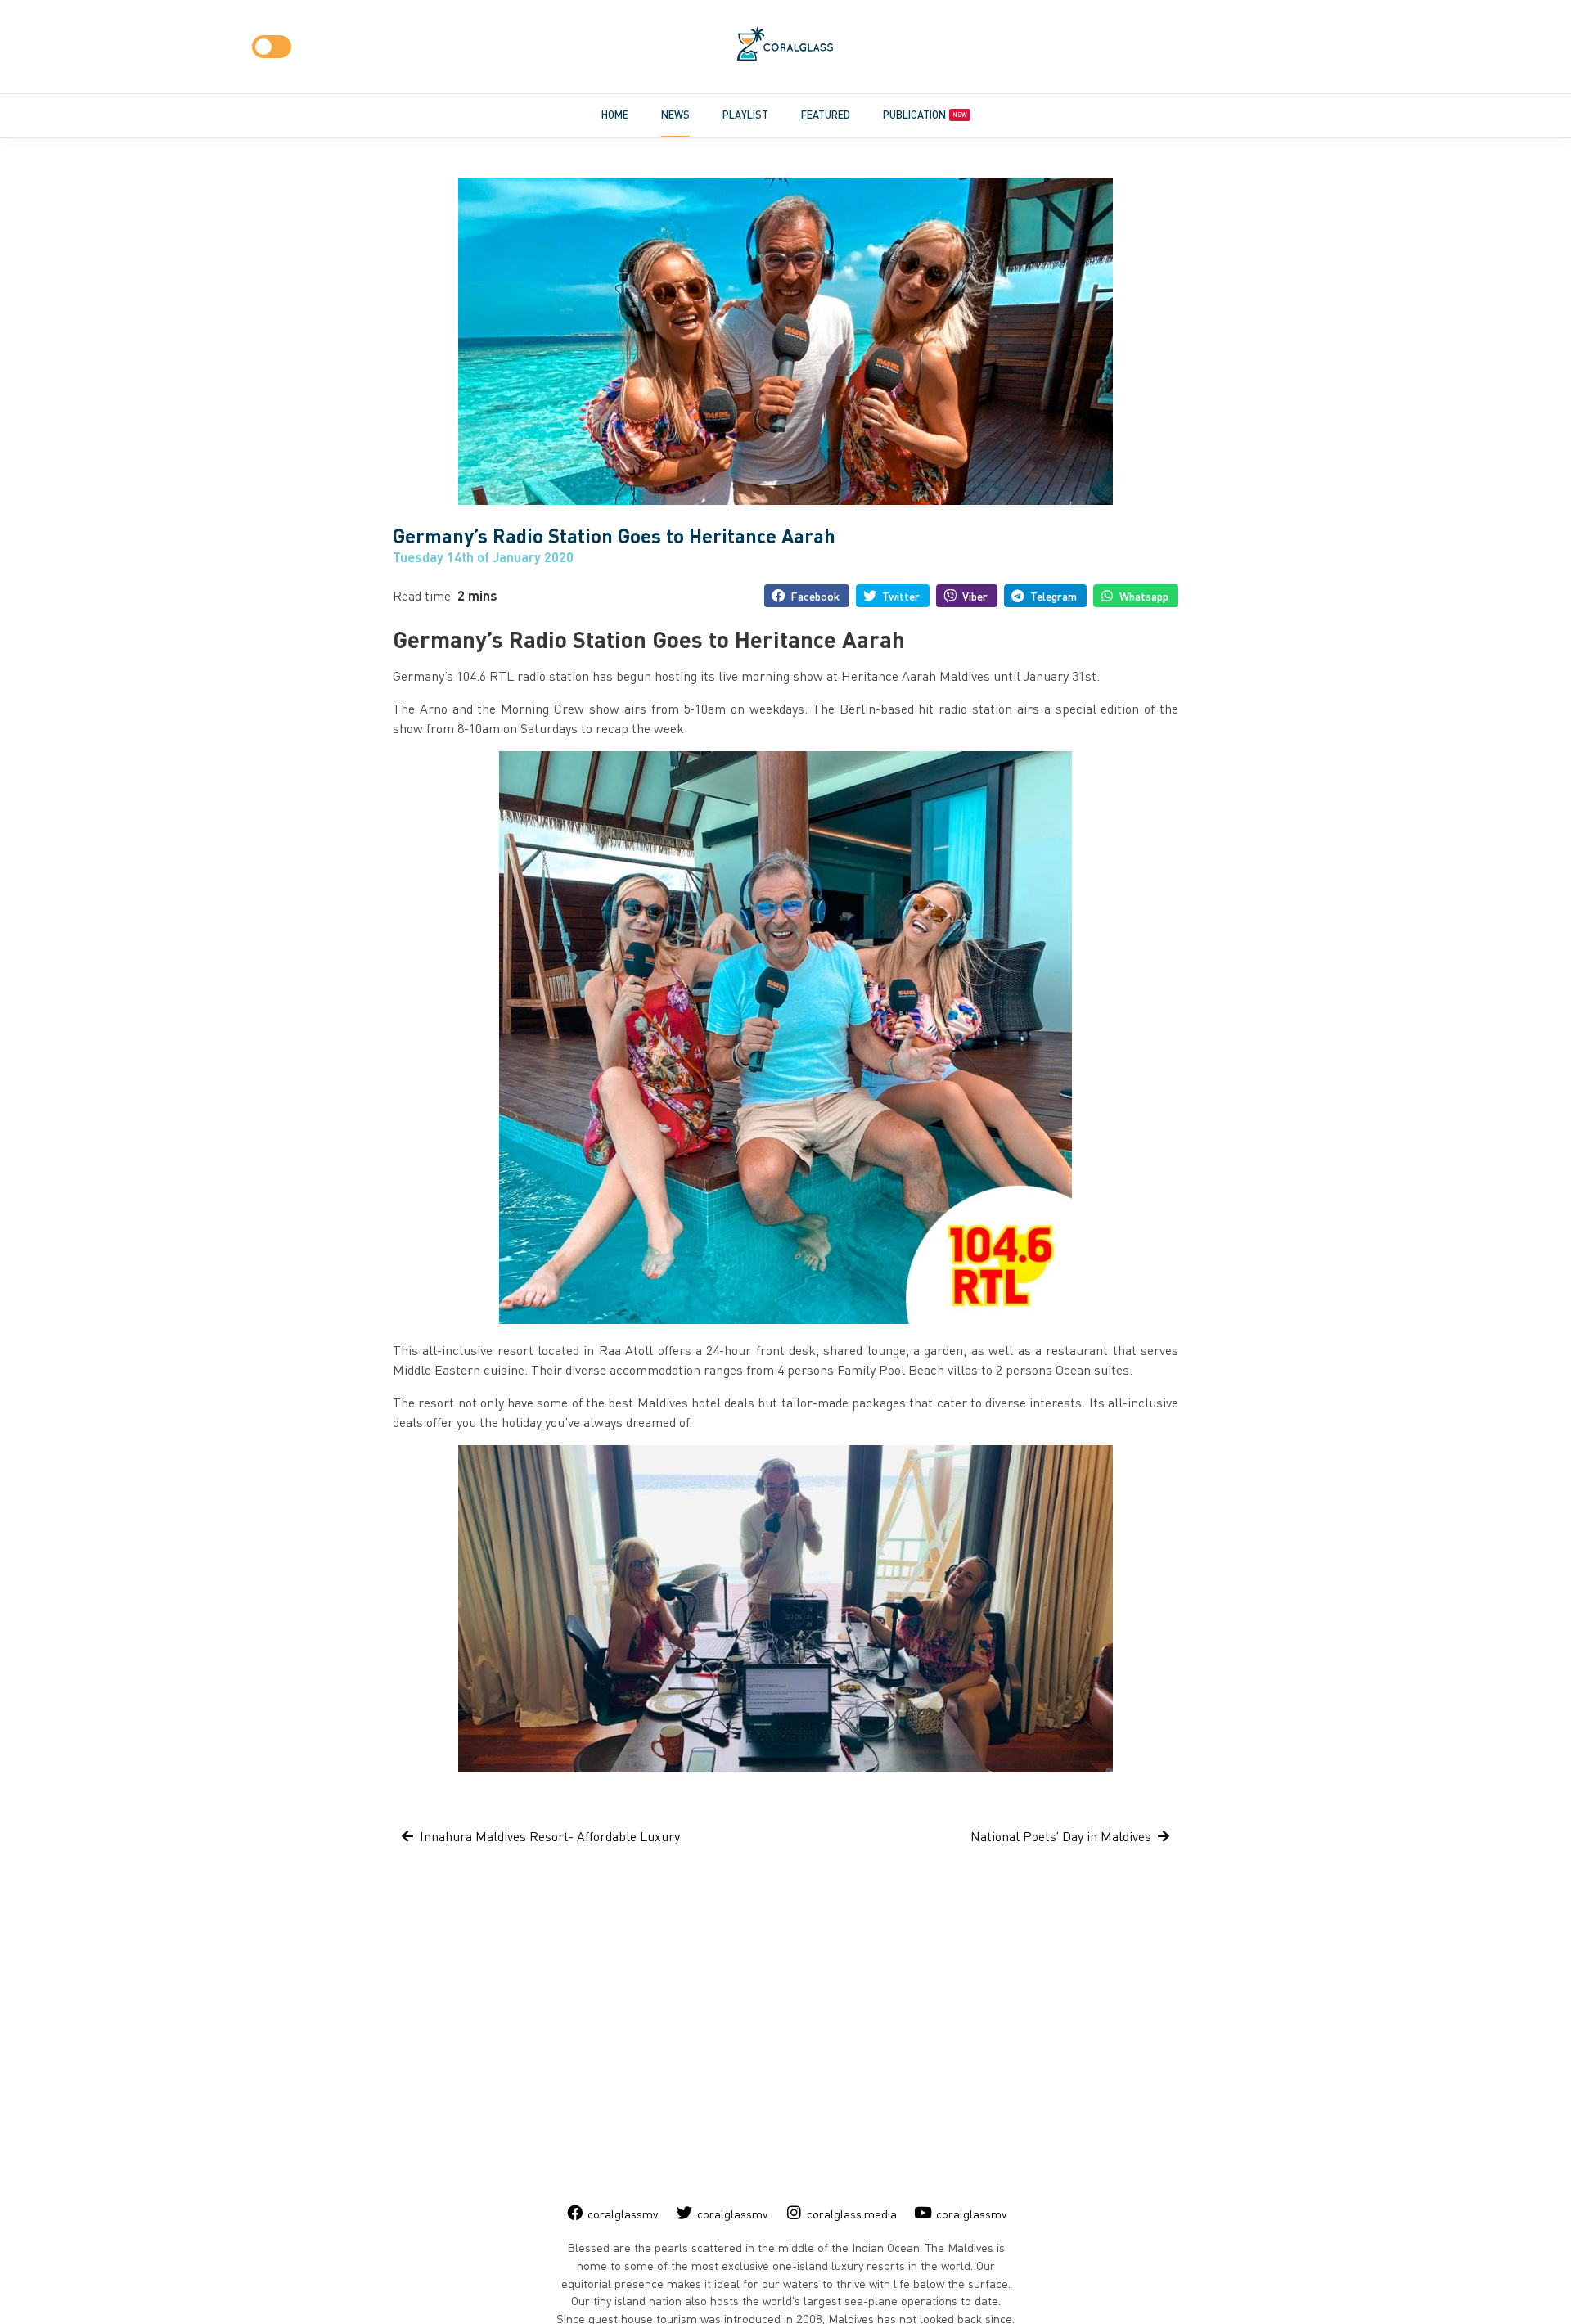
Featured (826, 115)
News (675, 115)
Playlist (745, 115)
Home (615, 115)
